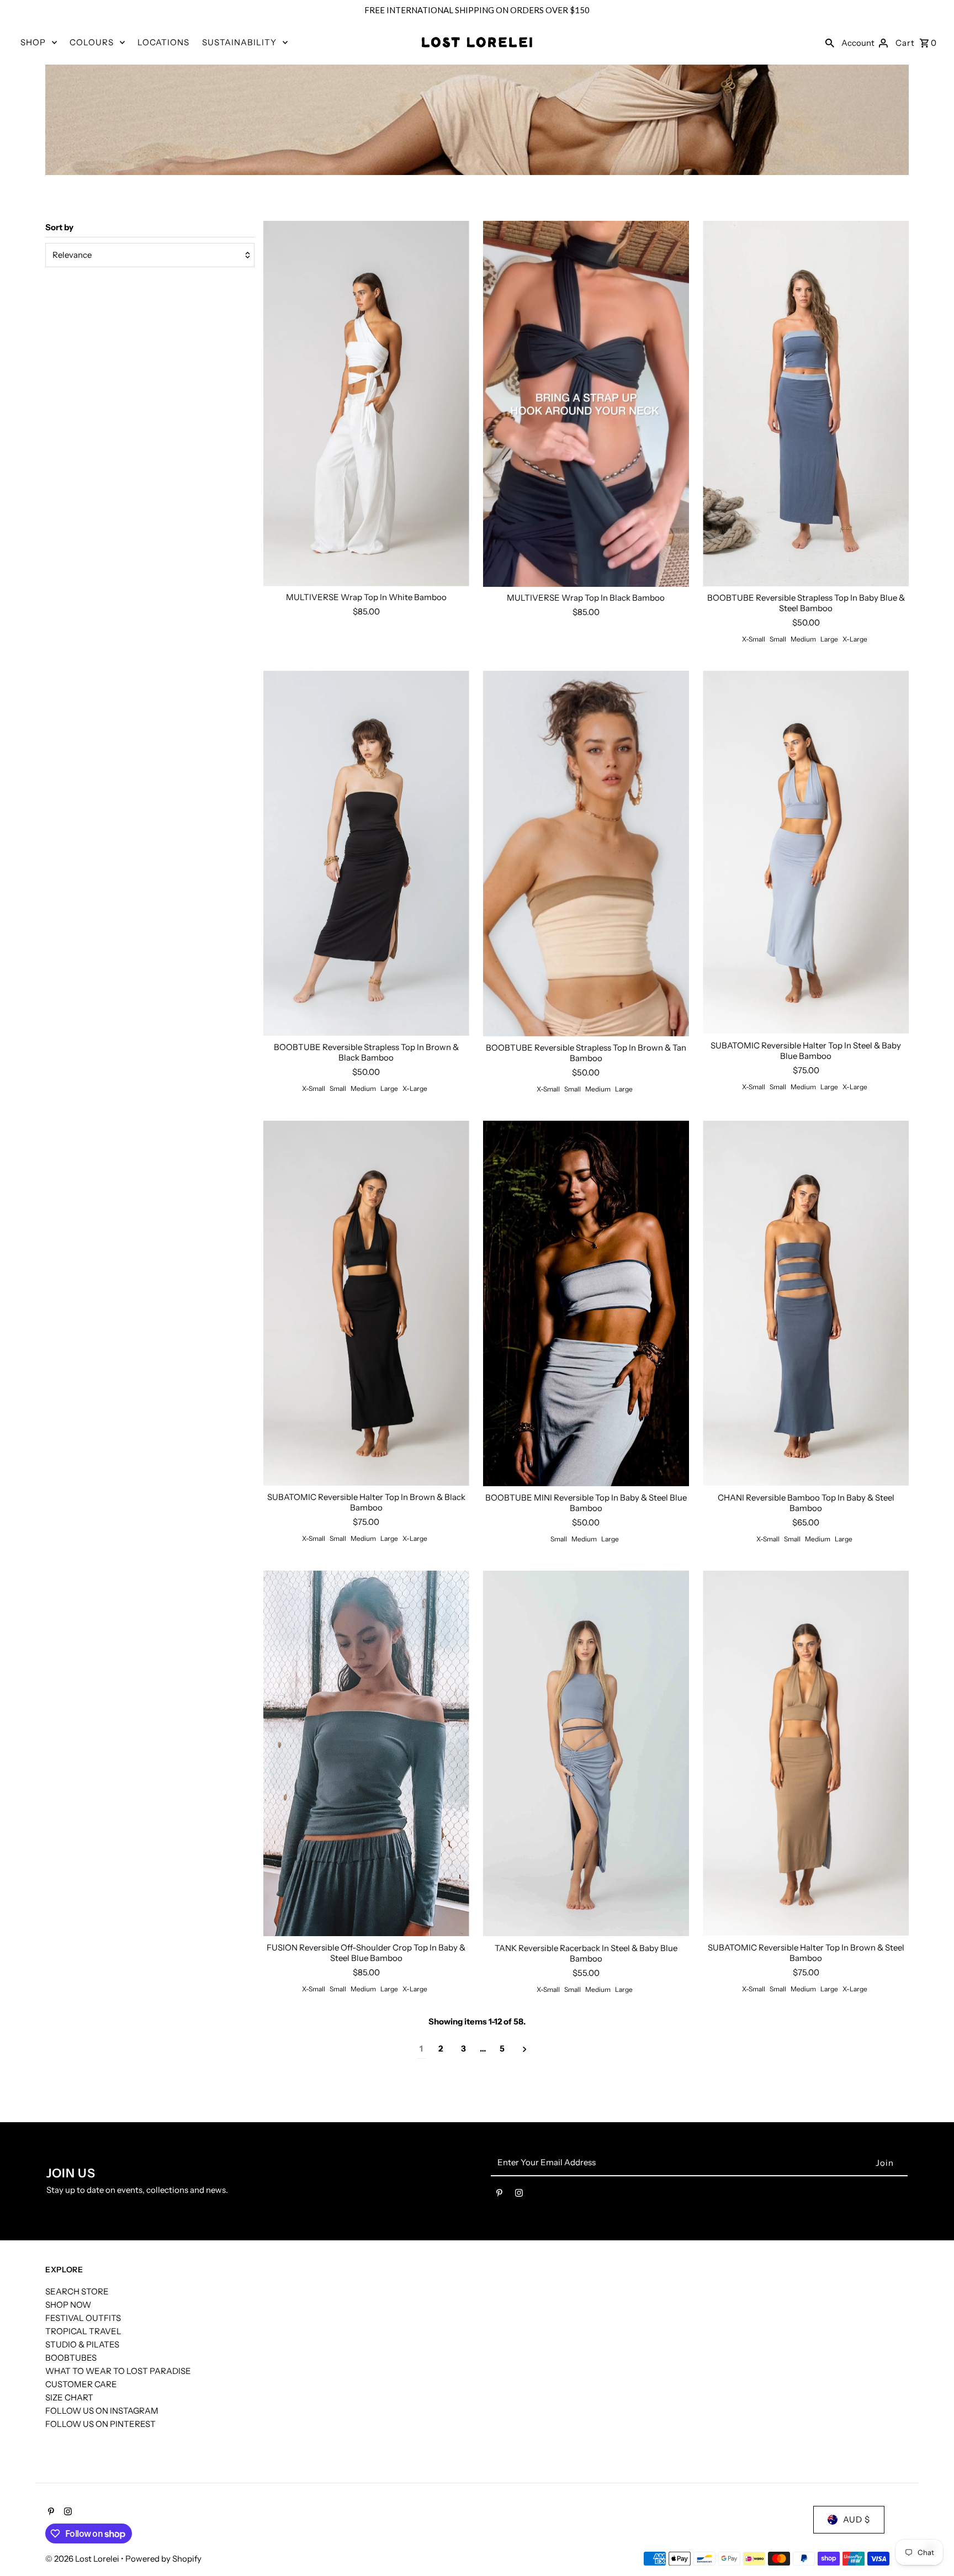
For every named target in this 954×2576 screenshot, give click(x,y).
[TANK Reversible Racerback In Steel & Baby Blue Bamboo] (586, 1754)
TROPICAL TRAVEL (83, 2331)
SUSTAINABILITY (239, 42)
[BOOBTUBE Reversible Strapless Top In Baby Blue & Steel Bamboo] (806, 404)
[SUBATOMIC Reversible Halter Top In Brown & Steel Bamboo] (806, 1754)
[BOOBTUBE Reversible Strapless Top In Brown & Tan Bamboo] (586, 854)
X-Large (855, 639)
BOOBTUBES (71, 2358)
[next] (525, 2049)
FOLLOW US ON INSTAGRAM (102, 2411)
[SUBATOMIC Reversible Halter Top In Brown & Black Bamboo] (366, 1304)
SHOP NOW (68, 2305)
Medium (803, 639)
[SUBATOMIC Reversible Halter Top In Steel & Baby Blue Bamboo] (806, 852)
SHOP (33, 42)
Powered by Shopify (163, 2559)
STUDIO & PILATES (82, 2344)
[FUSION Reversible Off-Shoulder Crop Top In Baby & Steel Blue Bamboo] (366, 1754)
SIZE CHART (69, 2397)
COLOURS (92, 42)
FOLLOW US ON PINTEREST (100, 2424)
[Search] (830, 43)
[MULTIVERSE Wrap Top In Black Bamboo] (586, 404)
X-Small (754, 639)
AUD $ (857, 2519)
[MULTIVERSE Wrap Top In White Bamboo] (366, 404)
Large (829, 639)
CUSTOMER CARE (81, 2384)
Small (778, 639)
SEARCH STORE (77, 2291)
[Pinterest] (499, 2195)
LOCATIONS (163, 42)
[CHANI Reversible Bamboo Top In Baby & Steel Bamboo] (806, 1304)
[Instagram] (519, 2195)
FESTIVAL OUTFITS (83, 2318)
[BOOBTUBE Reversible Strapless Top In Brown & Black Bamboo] (366, 854)
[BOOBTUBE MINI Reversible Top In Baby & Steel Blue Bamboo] (586, 1304)
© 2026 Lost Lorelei (83, 2559)
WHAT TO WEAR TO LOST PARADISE (118, 2371)
